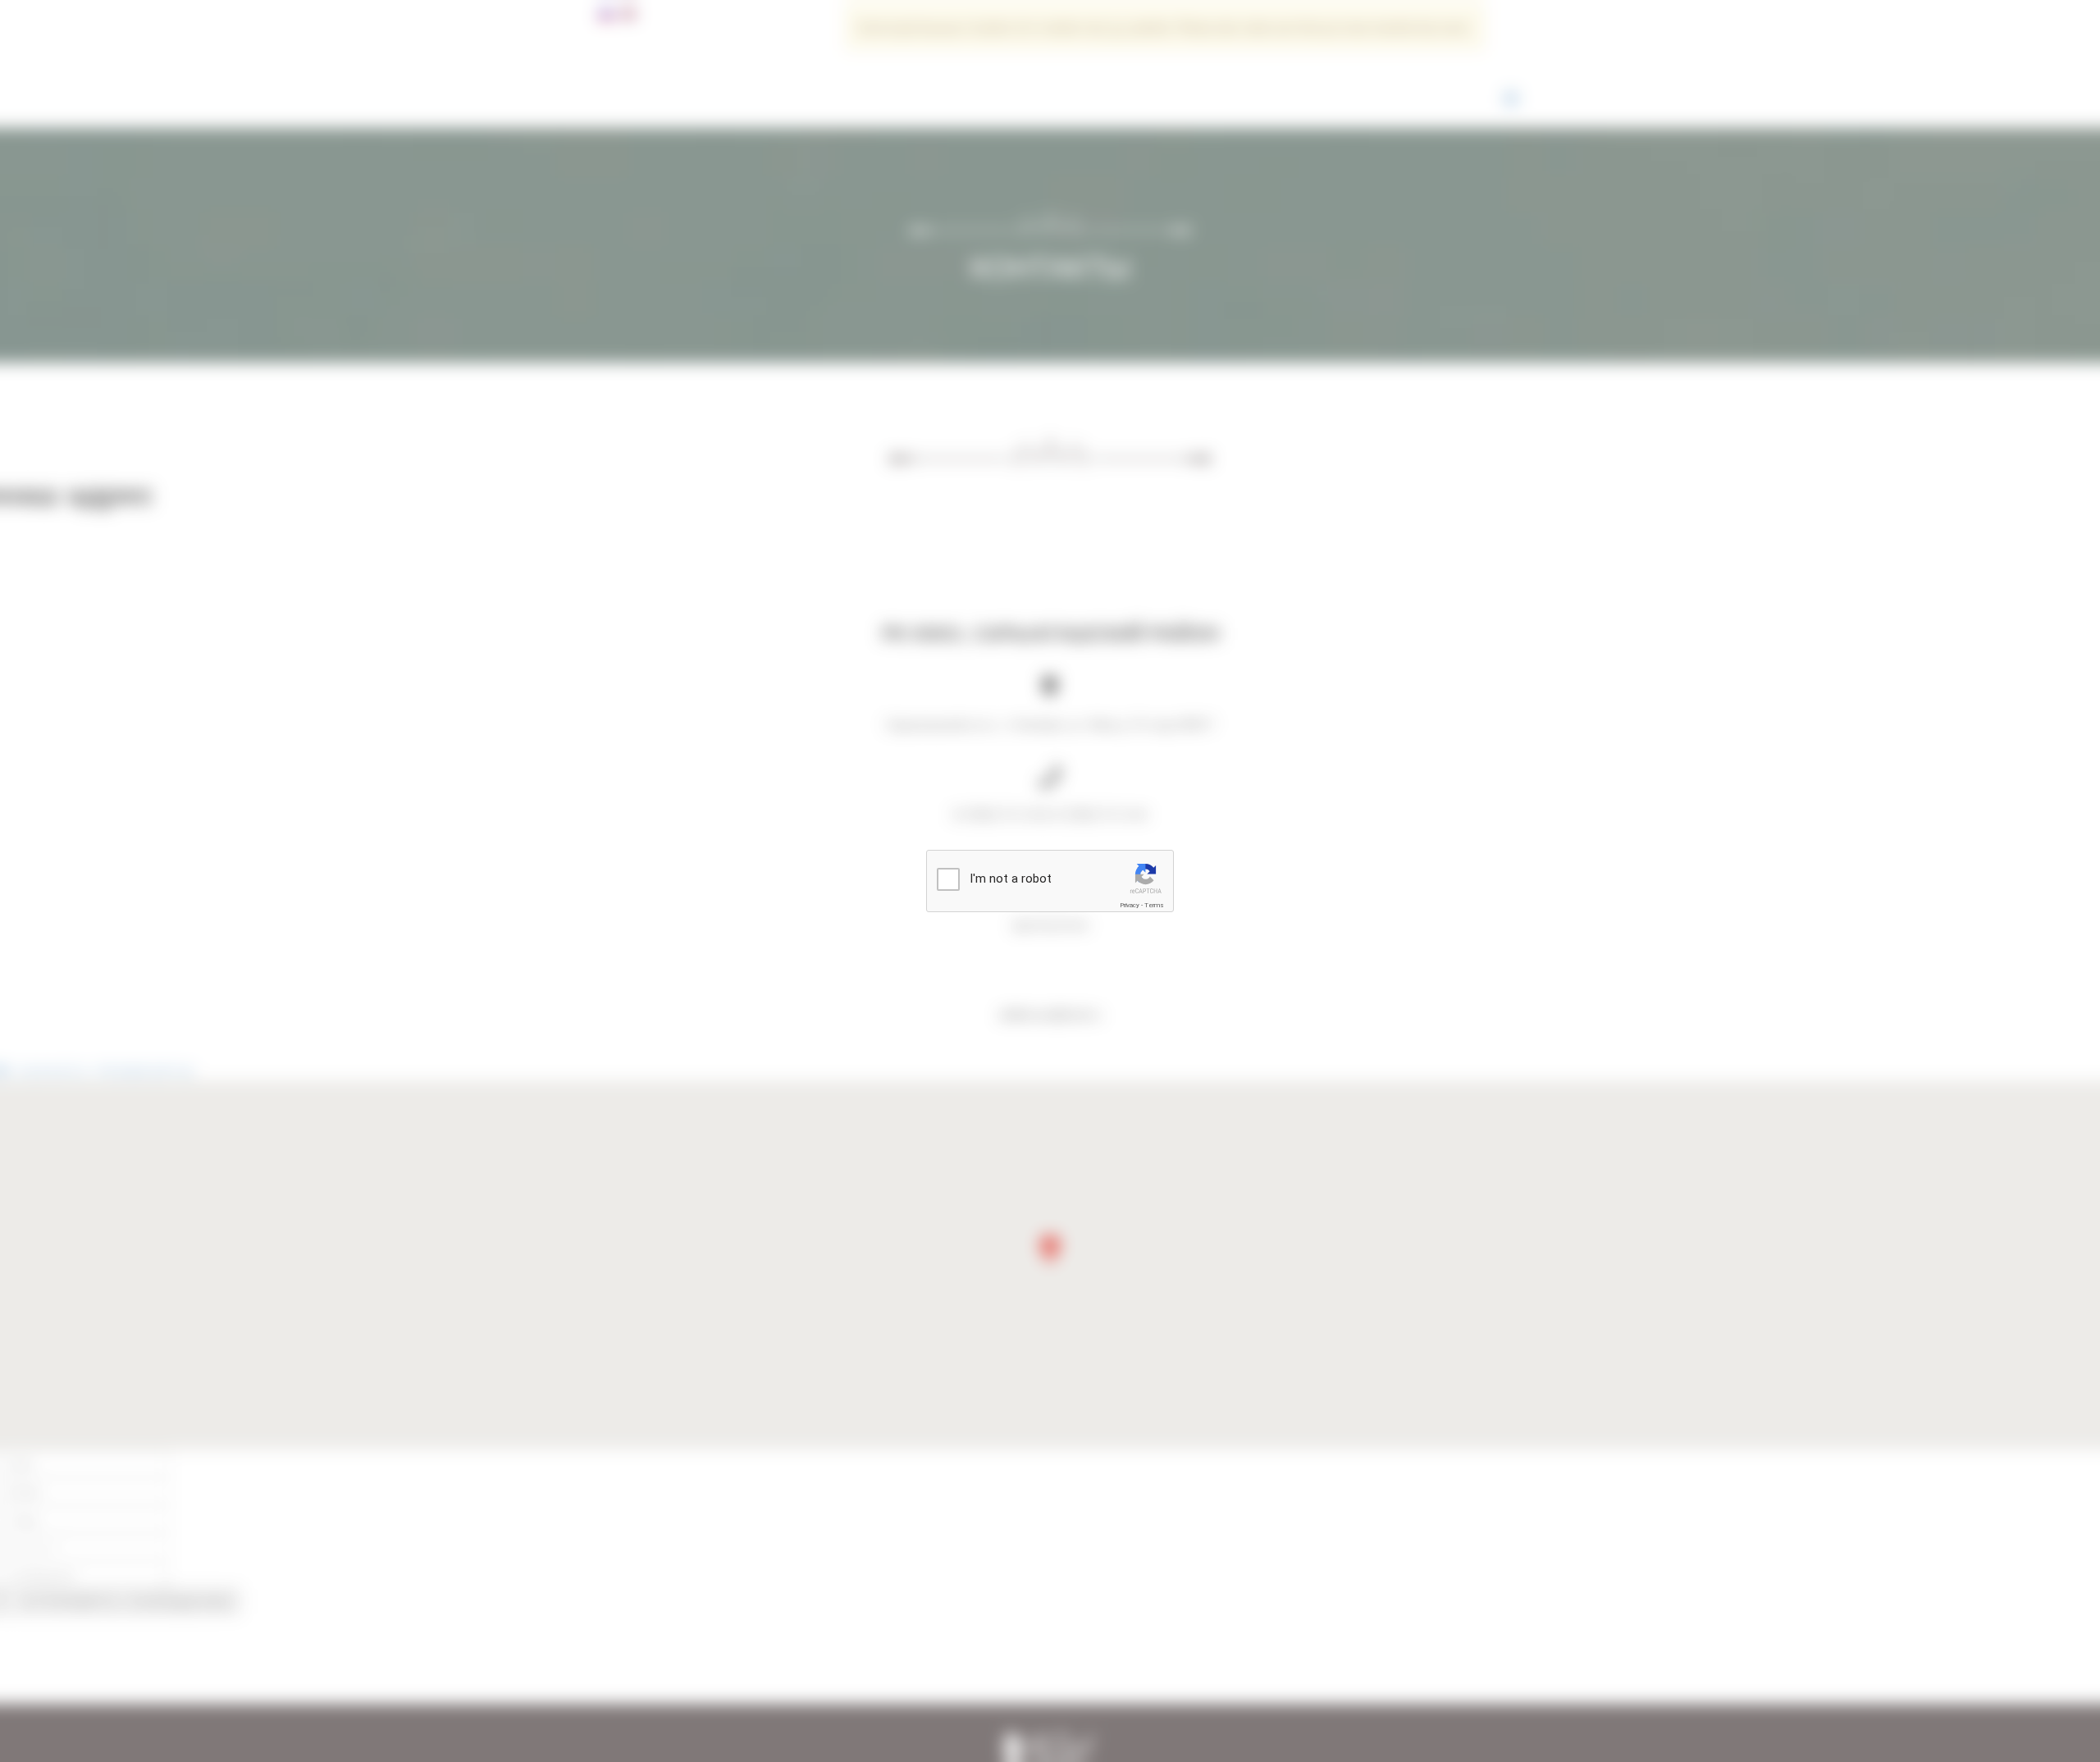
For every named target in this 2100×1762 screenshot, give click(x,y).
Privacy (1130, 905)
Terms (1154, 905)
